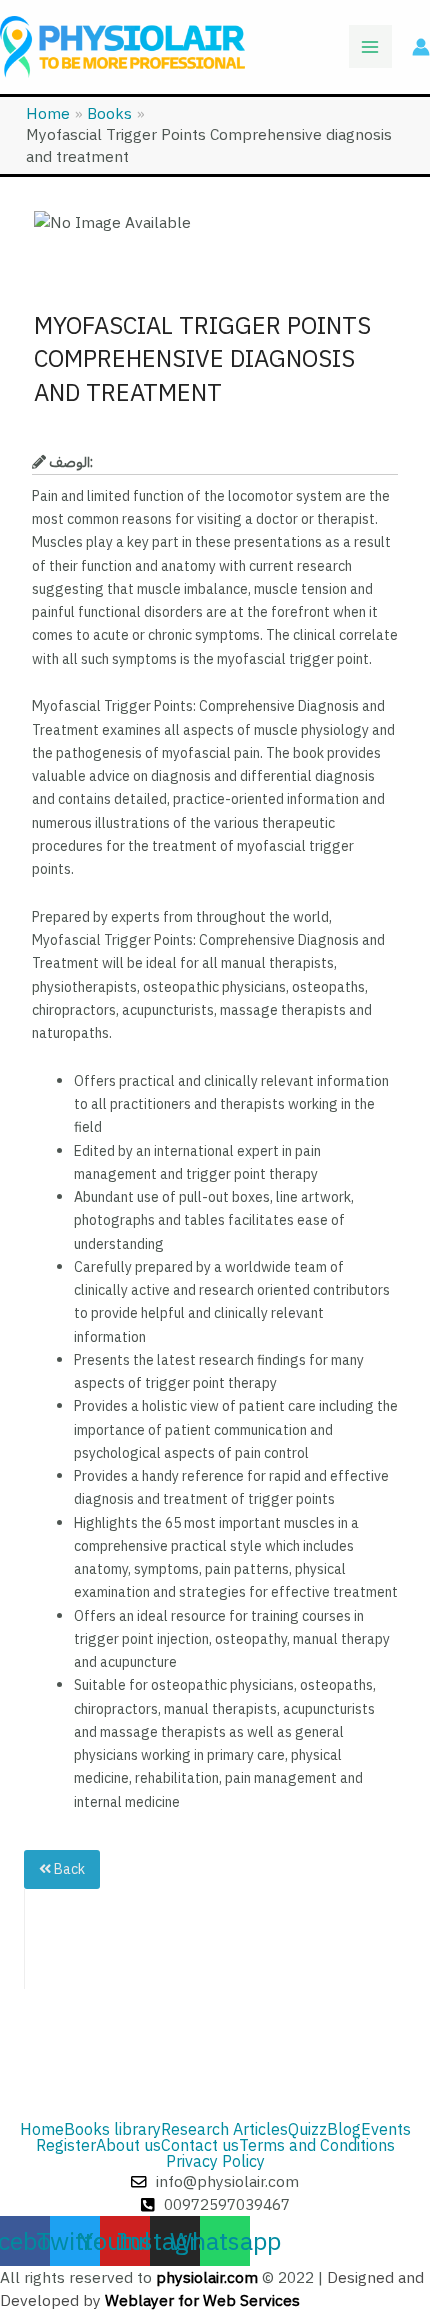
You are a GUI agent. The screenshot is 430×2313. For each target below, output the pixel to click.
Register (66, 2146)
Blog (344, 2130)
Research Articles (224, 2130)
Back (68, 1869)
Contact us (200, 2146)
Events (386, 2130)
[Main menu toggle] (370, 46)
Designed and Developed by (212, 2289)
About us (128, 2146)
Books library (112, 2130)
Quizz (307, 2130)
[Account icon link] (421, 47)
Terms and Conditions (317, 2146)
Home (42, 2130)
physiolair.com (207, 2277)
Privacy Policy (215, 2162)
